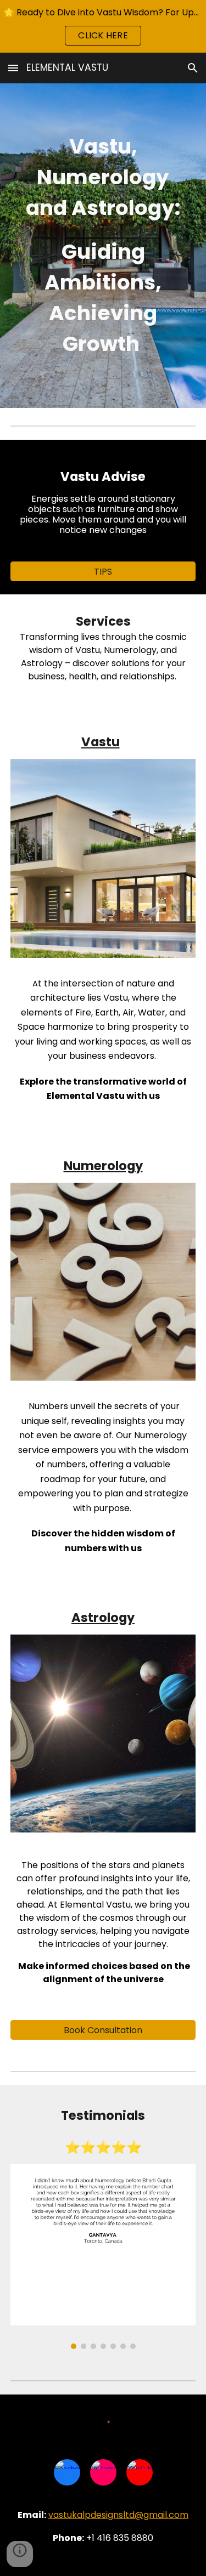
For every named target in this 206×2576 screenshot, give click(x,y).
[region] (103, 26)
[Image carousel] (103, 2257)
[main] (103, 246)
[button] (13, 68)
